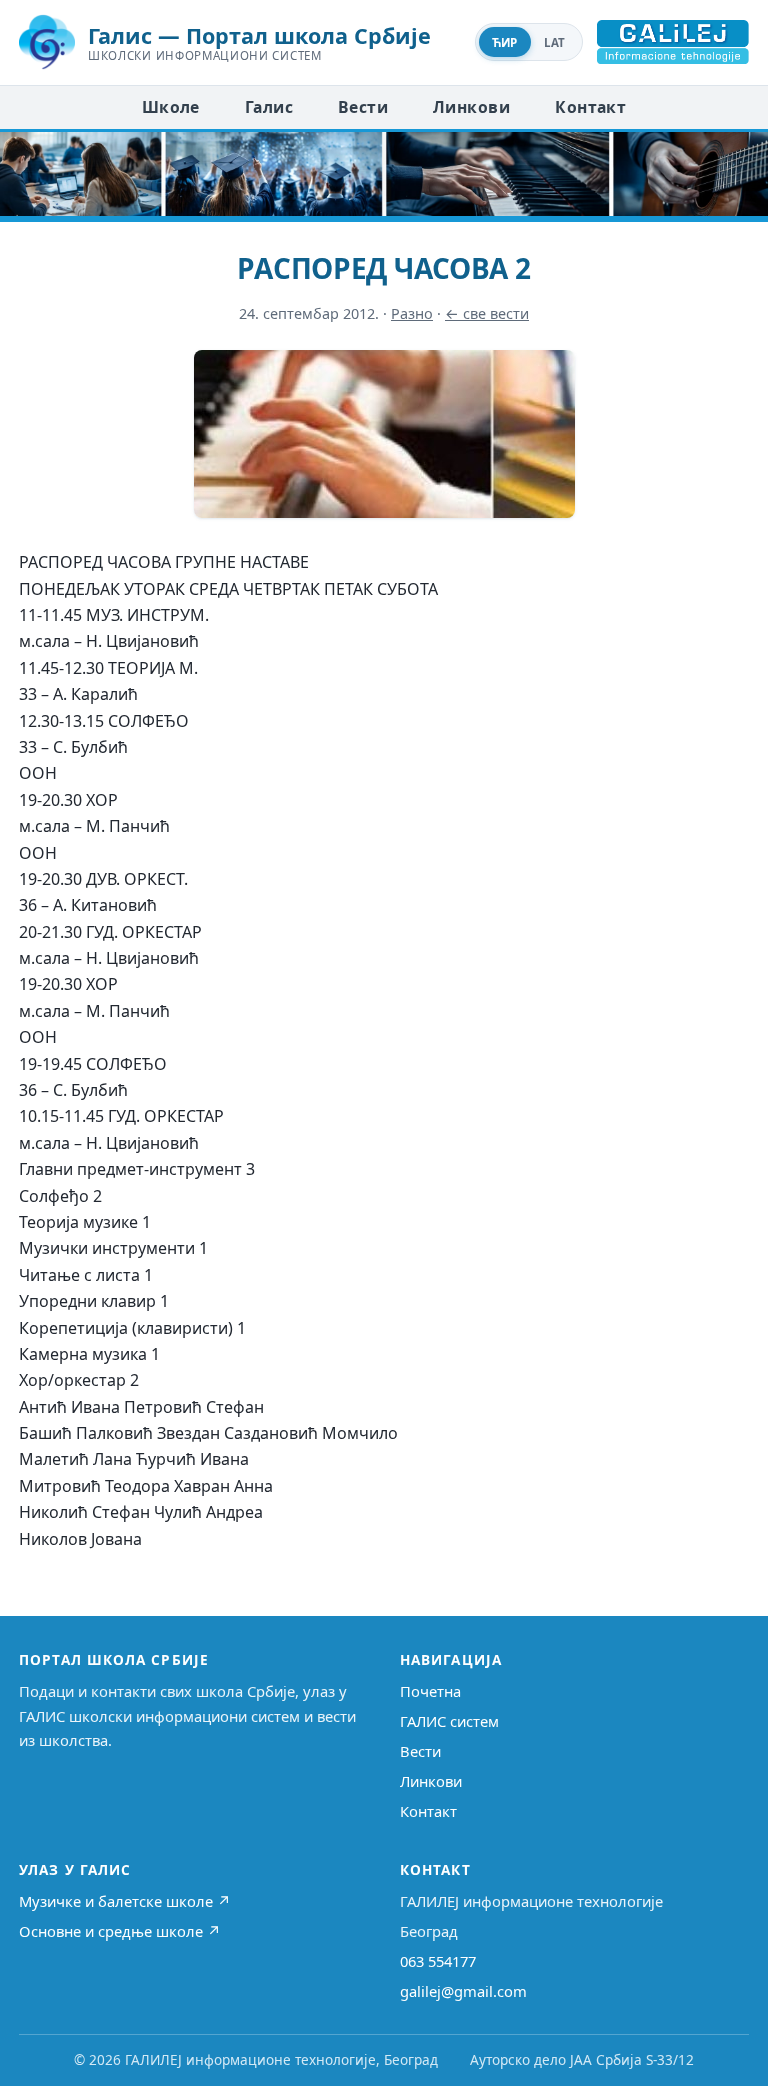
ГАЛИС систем (449, 1721)
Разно (412, 313)
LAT (555, 42)
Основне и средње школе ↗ (120, 1931)
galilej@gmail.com (463, 1991)
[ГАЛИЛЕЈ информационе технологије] (673, 42)
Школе (171, 107)
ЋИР (505, 42)
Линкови (471, 107)
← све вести (487, 313)
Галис (269, 107)
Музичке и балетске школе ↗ (125, 1901)
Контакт (590, 107)
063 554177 (438, 1961)
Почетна (430, 1691)
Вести (363, 107)
